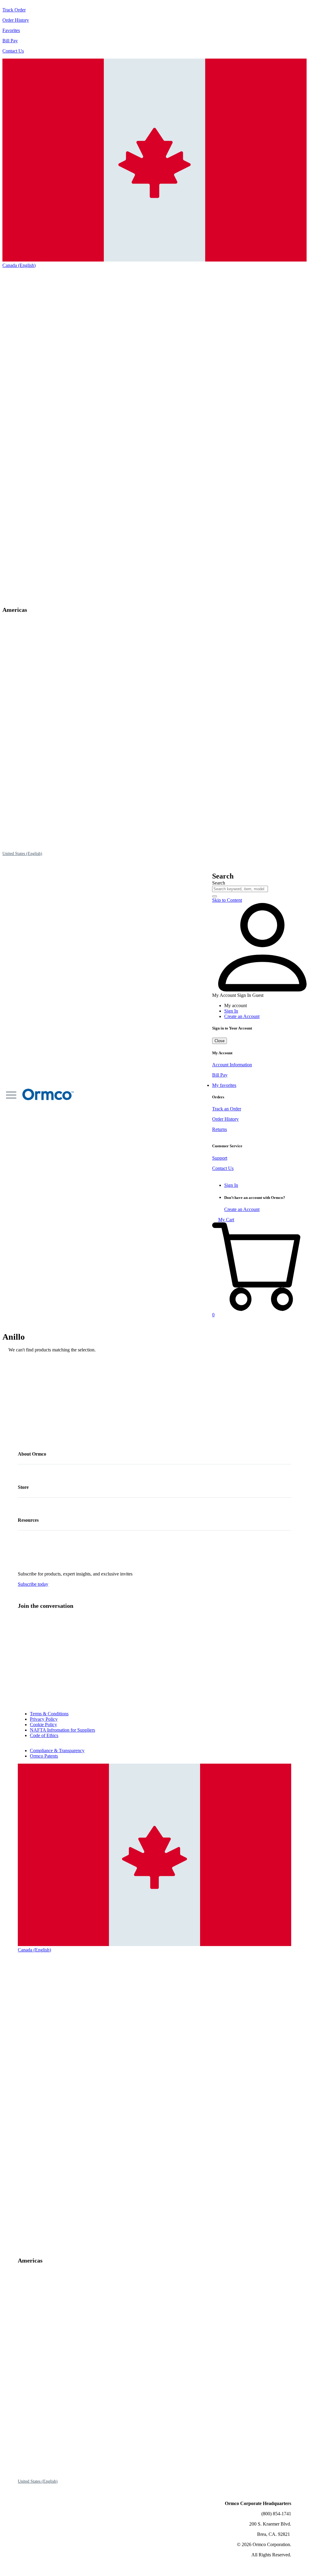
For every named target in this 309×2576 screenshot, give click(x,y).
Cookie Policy (43, 1725)
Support (220, 1158)
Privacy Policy (44, 1719)
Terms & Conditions (49, 1714)
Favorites (11, 30)
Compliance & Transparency (57, 1751)
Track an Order (227, 1109)
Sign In (231, 1011)
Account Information (232, 1065)
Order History (16, 20)
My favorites (224, 1085)
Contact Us (13, 51)
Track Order (14, 10)
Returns (220, 1129)
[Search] (215, 896)
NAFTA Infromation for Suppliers (62, 1730)
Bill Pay (10, 41)
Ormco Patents (44, 1756)
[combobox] (240, 889)
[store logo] (34, 1095)
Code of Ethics (44, 1735)
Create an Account (242, 1016)
